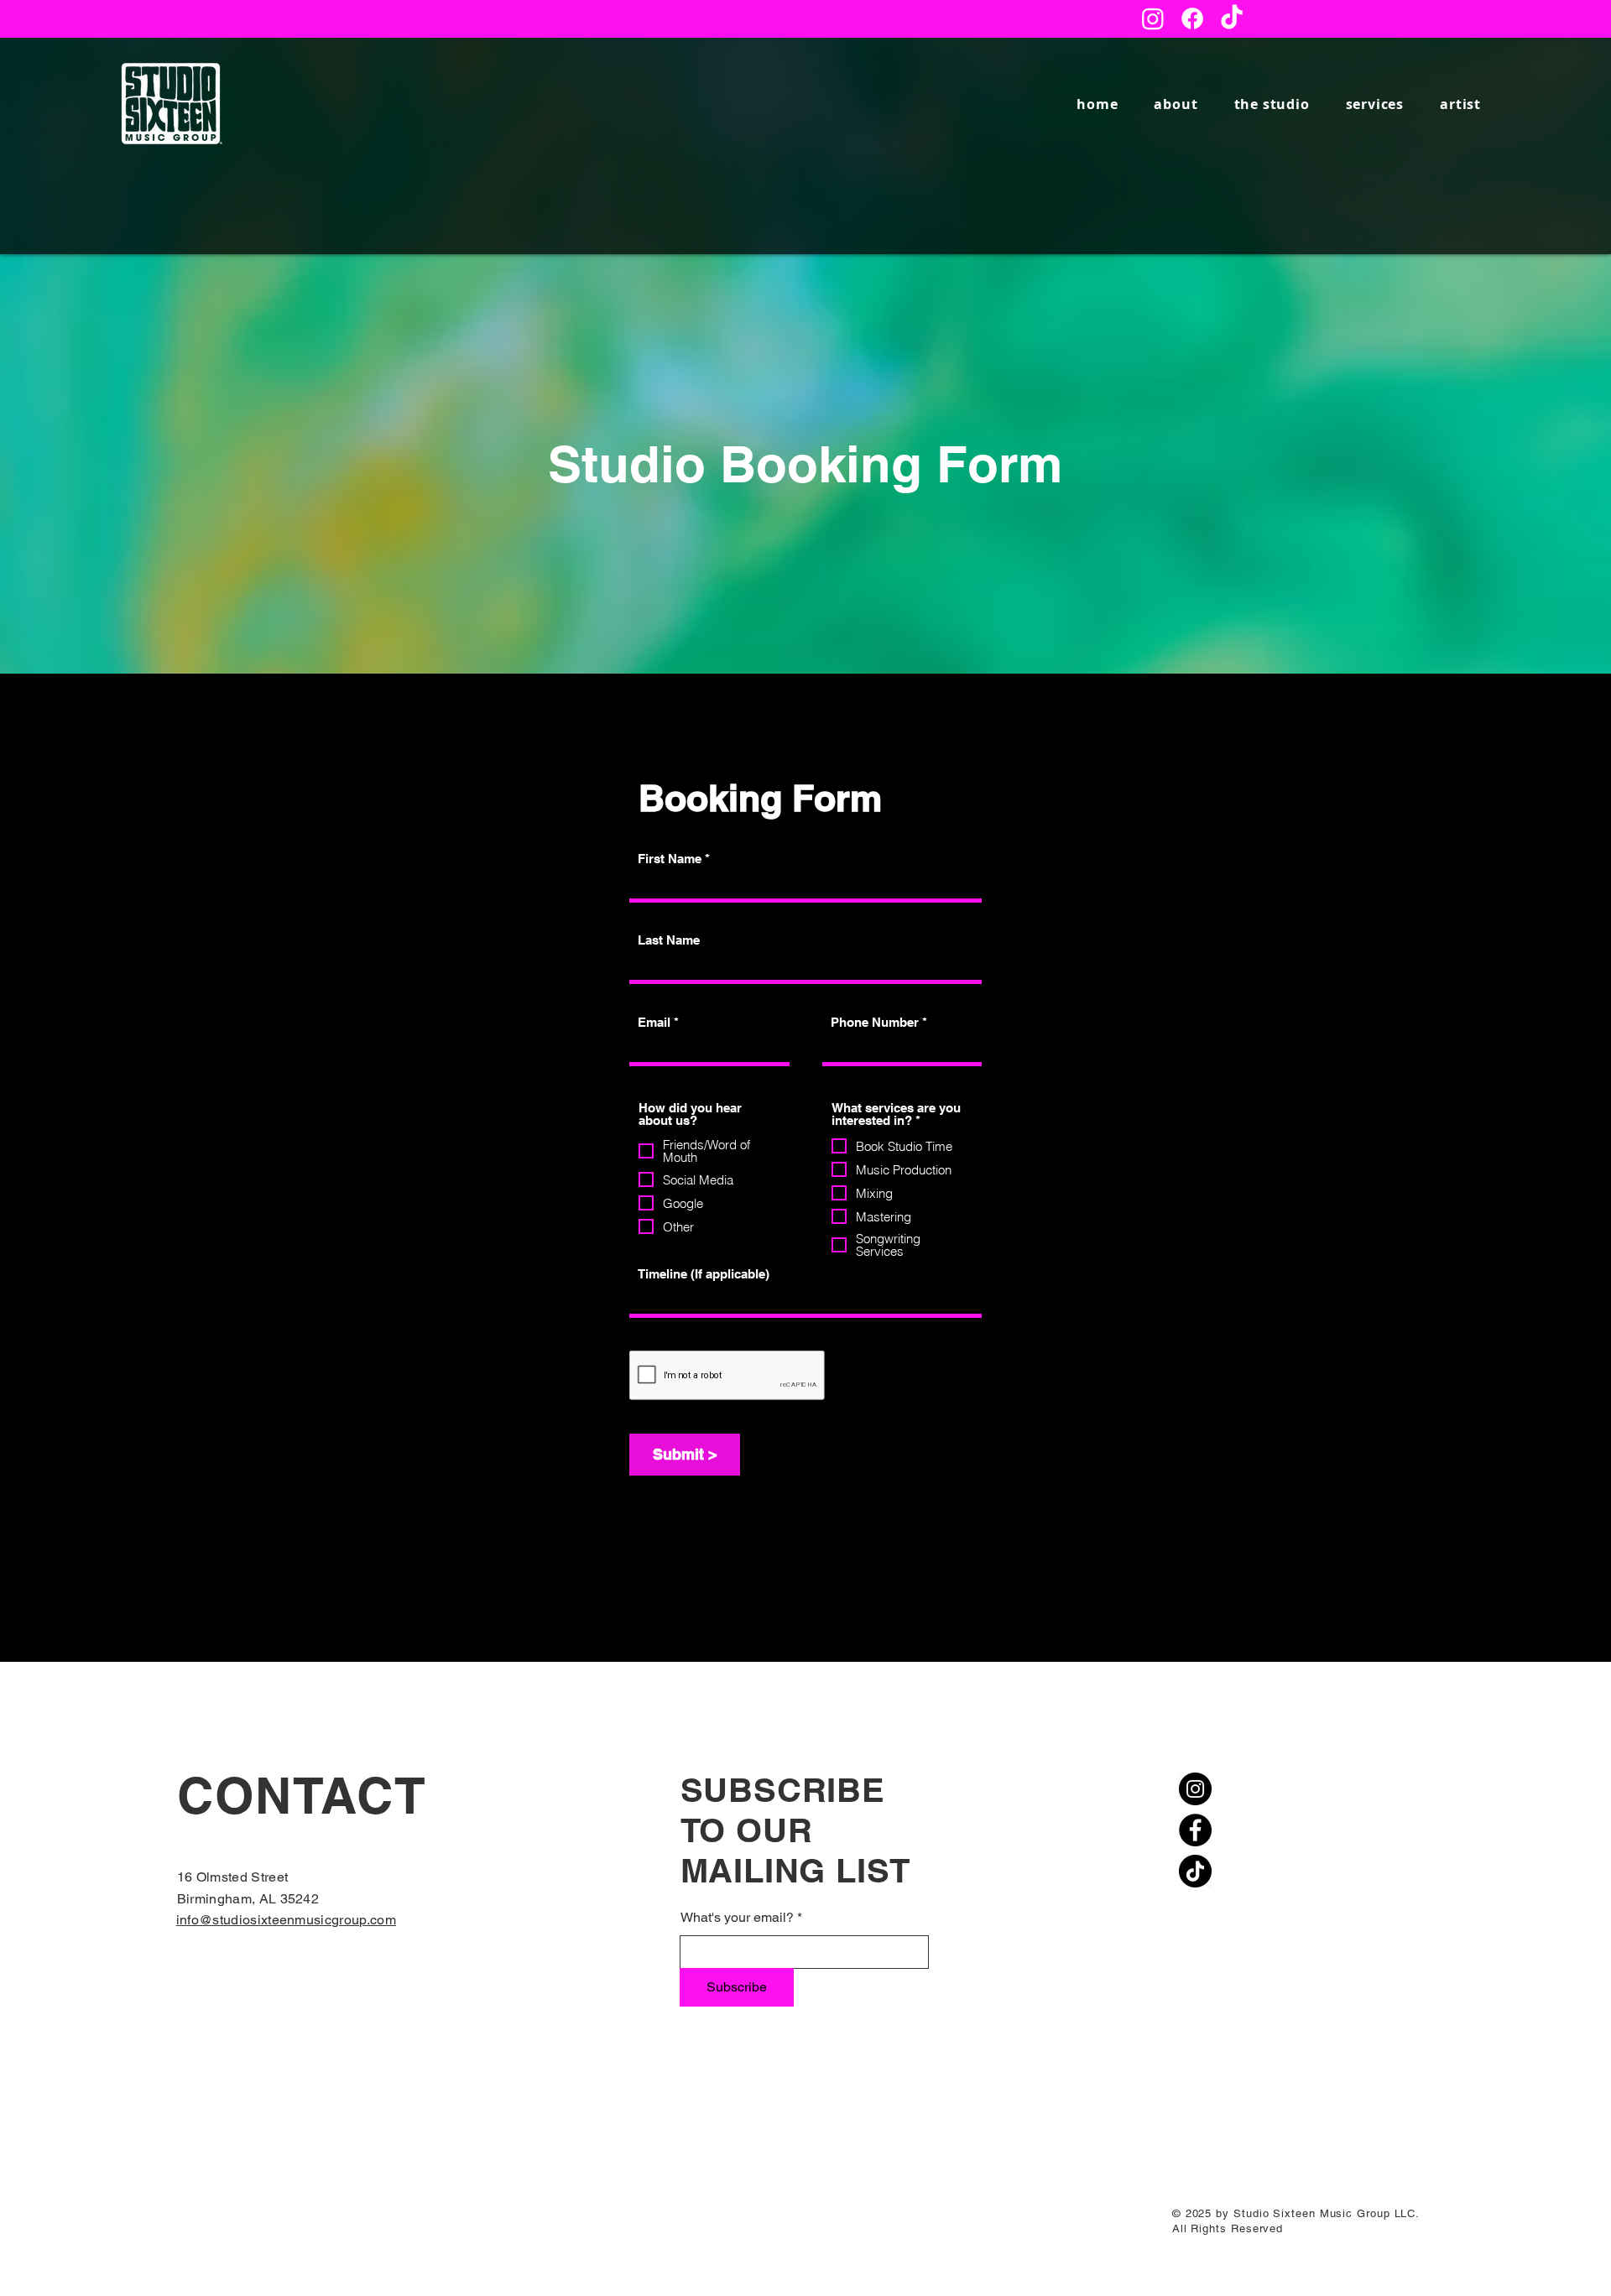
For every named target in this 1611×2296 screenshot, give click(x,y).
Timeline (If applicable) (704, 1274)
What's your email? (737, 1918)
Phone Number (875, 1022)
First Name (670, 859)
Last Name (669, 940)
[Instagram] (1153, 18)
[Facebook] (1192, 18)
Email (654, 1022)
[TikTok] (1232, 18)
